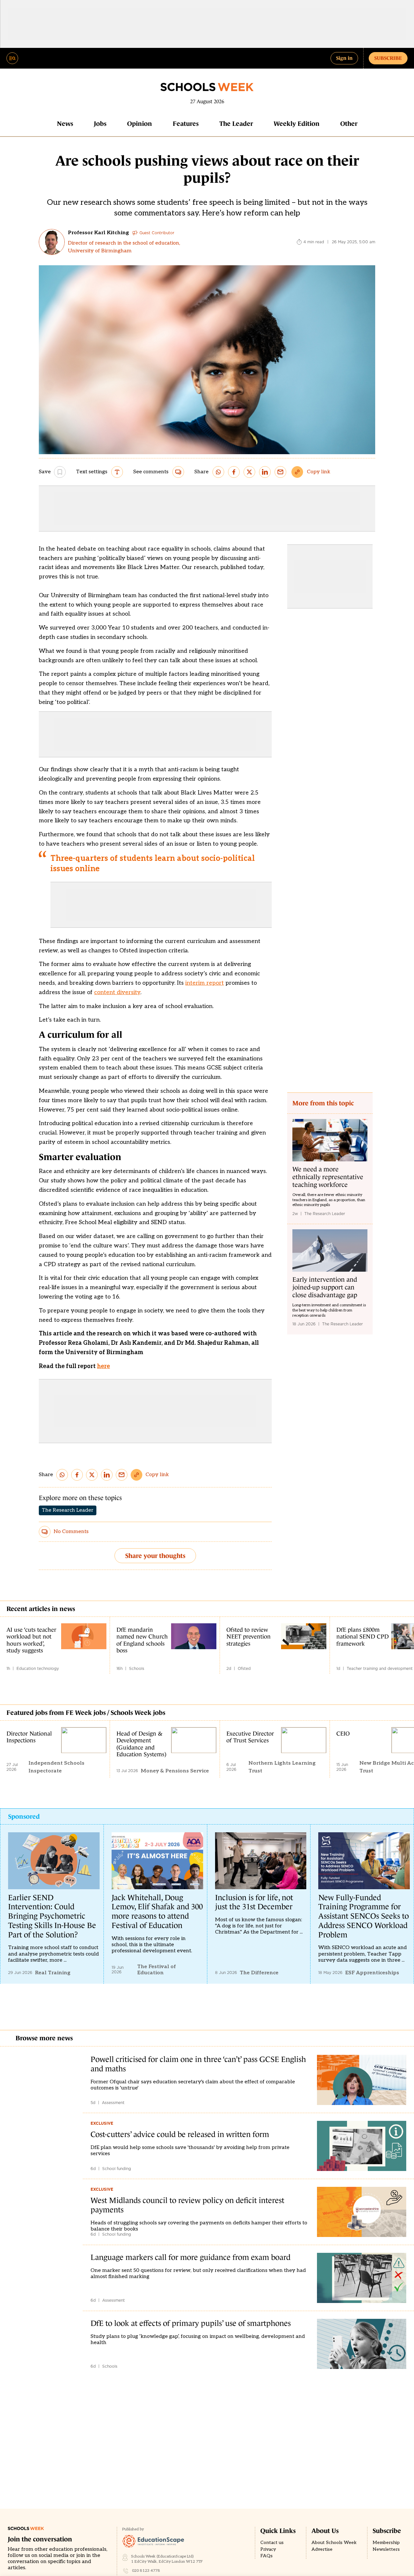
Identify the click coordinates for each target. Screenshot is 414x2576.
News (65, 124)
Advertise (322, 2549)
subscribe (388, 58)
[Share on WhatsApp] (218, 472)
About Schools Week (334, 2543)
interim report (205, 983)
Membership (386, 2543)
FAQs (267, 2556)
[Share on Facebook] (234, 472)
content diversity (117, 992)
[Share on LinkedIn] (265, 472)
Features (186, 124)
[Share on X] (249, 472)
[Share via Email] (280, 472)
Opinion (140, 124)
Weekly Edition (297, 124)
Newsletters (386, 2549)
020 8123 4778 (146, 2571)
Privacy (268, 2549)
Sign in (344, 58)
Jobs (100, 124)
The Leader (236, 124)
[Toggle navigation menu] (12, 58)
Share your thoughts (155, 1556)
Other (349, 124)
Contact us (272, 2543)
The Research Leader (68, 1510)
